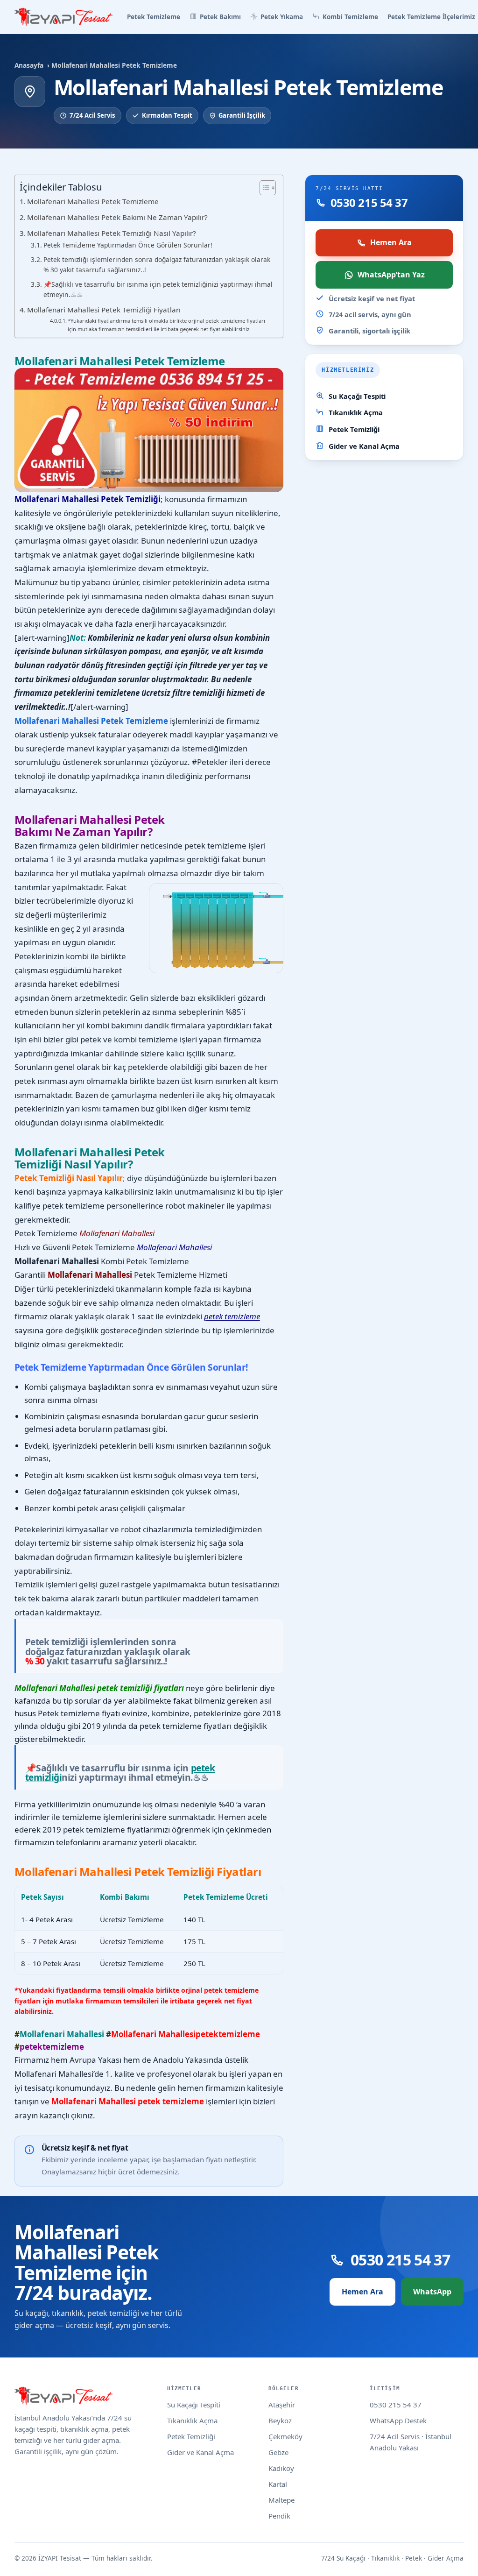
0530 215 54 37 (396, 2405)
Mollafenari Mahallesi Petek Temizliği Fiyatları (104, 310)
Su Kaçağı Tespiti (357, 396)
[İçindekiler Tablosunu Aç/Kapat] (263, 188)
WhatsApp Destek (398, 2420)
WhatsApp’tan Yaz (391, 275)
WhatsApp (432, 2292)
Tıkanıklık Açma (356, 412)
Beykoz (280, 2420)
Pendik (279, 2516)
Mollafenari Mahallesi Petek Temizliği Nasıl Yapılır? (112, 233)
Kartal (278, 2484)
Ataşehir (282, 2405)
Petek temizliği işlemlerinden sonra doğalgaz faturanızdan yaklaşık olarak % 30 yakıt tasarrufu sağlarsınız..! (157, 265)
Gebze (278, 2452)
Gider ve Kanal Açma (364, 446)
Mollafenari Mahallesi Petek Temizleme (93, 201)
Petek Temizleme (154, 17)
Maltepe (281, 2500)
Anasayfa (29, 65)
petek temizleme (232, 1316)
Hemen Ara (391, 242)
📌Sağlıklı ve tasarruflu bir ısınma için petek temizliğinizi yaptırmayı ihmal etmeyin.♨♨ (158, 289)
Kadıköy (281, 2468)
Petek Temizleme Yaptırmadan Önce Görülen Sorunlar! (128, 245)
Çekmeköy (285, 2436)
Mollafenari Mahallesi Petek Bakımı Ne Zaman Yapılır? (117, 217)
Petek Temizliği (354, 429)
